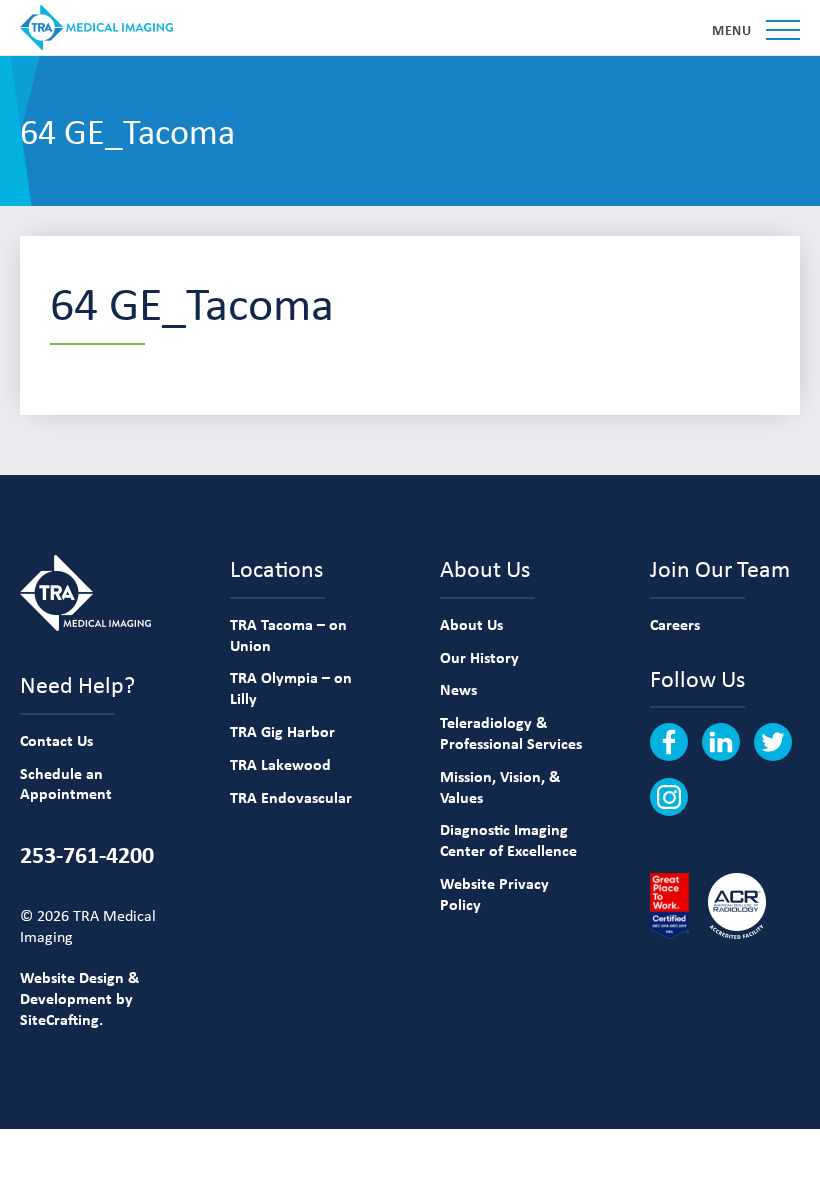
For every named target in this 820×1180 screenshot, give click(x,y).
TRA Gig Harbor (282, 731)
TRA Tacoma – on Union (288, 634)
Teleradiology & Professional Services (511, 732)
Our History (479, 657)
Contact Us (56, 740)
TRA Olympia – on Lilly (291, 687)
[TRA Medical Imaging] (96, 27)
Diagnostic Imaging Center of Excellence (508, 839)
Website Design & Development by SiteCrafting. (79, 998)
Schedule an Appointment (66, 783)
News (458, 689)
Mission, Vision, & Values (500, 786)
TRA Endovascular (291, 797)
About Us (471, 624)
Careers (675, 624)
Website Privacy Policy (494, 893)
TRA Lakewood (280, 764)
